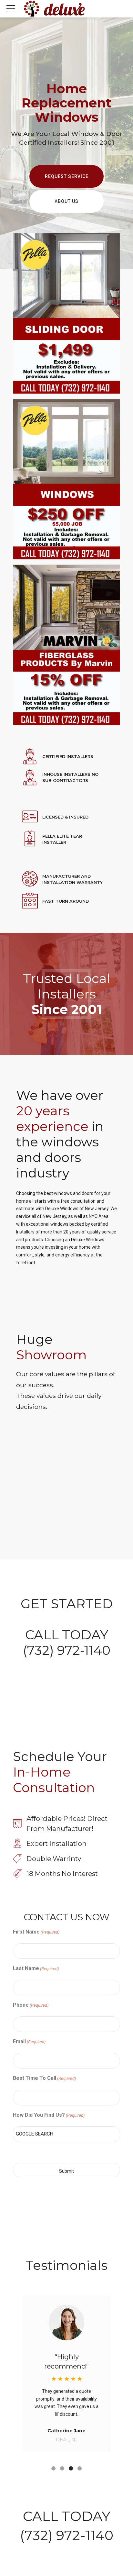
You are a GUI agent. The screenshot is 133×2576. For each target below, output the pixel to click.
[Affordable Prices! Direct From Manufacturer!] (17, 1824)
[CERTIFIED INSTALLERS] (30, 757)
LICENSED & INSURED (65, 817)
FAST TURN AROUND (66, 901)
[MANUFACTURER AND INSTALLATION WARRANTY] (30, 879)
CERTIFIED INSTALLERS (68, 757)
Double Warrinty (54, 1859)
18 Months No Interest (62, 1873)
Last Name (36, 1968)
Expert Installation (56, 1843)
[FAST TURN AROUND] (30, 901)
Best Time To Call (44, 2078)
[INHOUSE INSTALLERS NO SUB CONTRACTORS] (30, 778)
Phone (31, 2005)
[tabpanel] (66, 2374)
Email (29, 2041)
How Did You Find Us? (49, 2115)
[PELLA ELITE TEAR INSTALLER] (30, 839)
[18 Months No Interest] (17, 1874)
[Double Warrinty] (17, 1859)
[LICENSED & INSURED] (30, 817)
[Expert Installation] (17, 1843)
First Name (36, 1932)
